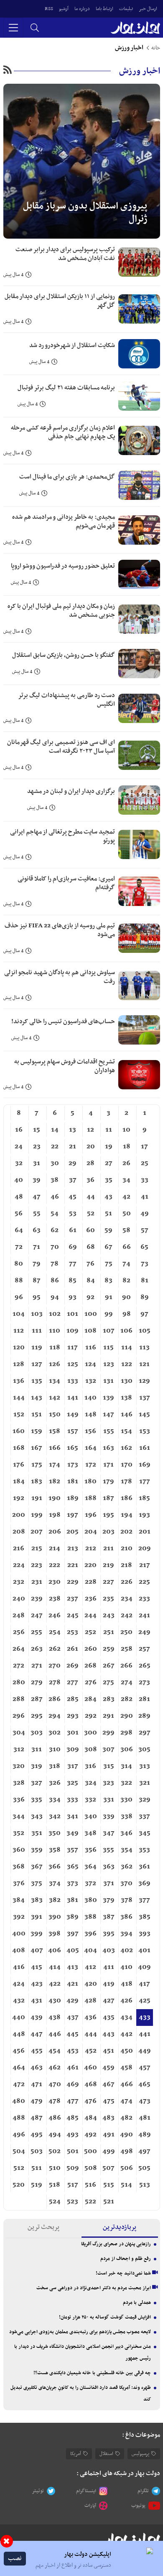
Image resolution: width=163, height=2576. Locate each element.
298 (126, 1733)
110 (55, 1331)
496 (19, 2135)
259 (109, 1649)
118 (55, 1348)
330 (126, 1800)
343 (37, 1817)
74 (126, 1264)
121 (144, 1364)
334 (55, 1800)
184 (19, 1482)
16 (19, 1130)
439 (37, 2018)
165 (73, 1448)
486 (55, 2118)
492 (90, 2135)
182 (55, 1482)
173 (73, 1465)
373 (73, 1884)
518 (55, 2185)
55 (37, 1214)
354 (127, 1850)
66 (127, 1247)
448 (19, 2034)
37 (73, 1180)
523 (73, 2202)
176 (19, 1465)
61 (73, 1230)
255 (37, 1632)
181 (73, 1482)
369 (144, 1884)
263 (37, 1649)
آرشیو (64, 9)
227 (108, 1582)
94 (55, 1297)
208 (19, 1532)
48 (19, 1197)
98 (127, 1314)
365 (73, 1867)
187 (108, 1498)
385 (145, 1917)
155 (109, 1431)
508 (91, 2168)
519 (37, 2185)
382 (55, 1900)
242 (127, 1616)
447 (37, 2034)
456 (19, 2051)
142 (55, 1398)
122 (127, 1364)
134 (55, 1381)
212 (91, 1549)
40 (19, 1180)
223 (37, 1565)
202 (126, 1532)
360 (19, 1850)
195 (108, 1515)
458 (126, 2068)
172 (91, 1465)
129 (144, 1381)
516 (90, 2185)
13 (73, 1130)
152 (19, 1415)
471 (37, 2084)
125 (73, 1364)
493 (73, 2135)
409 (144, 1967)
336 (19, 1800)
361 (144, 1867)
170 (127, 1465)
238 (55, 1599)
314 (126, 1766)
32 (19, 1163)
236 (91, 1599)
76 (90, 1264)
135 (37, 1381)
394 (126, 1934)
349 (73, 1833)
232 (19, 1582)
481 (145, 2118)
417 (144, 1984)
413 (73, 1967)
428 (90, 2001)
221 (73, 1565)
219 (108, 1565)
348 (90, 1833)
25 (145, 1163)
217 (145, 1565)
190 (55, 1498)
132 (91, 1381)
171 (108, 1465)
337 (144, 1817)
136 (19, 1381)
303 (37, 1733)
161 (145, 1448)
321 (145, 1783)
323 (108, 1783)
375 (37, 1884)
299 (108, 1733)
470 (55, 2084)
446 (55, 2034)
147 (108, 1415)
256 (19, 1632)
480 (19, 2101)
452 (91, 2051)
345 (145, 1833)
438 (55, 2018)
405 (73, 1951)
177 (145, 1482)
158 (55, 1431)
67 (108, 1247)
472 (19, 2084)
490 (126, 2135)
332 (90, 1800)
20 (91, 1147)
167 (37, 1448)
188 (91, 1498)
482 (126, 2118)
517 (73, 2185)
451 (108, 2051)
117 (73, 1348)
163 (108, 1448)
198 (55, 1515)
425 (145, 2001)
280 (19, 1683)
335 (37, 1800)
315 (109, 1766)
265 (145, 1666)
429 (73, 2001)
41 (145, 1197)
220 (90, 1565)
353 (144, 1850)
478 (55, 2101)
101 (73, 1314)
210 (127, 1549)
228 (91, 1582)
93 (73, 1297)
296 (19, 1716)
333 (73, 1800)
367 (37, 1867)
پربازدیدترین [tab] (120, 2227)
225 (144, 1582)
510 (55, 2168)
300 (90, 1733)
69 (73, 1247)
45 (73, 1197)
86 (55, 1281)
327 (37, 1783)
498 (127, 2151)
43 (108, 1197)
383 (37, 1900)
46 (55, 1197)
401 (144, 1951)
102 (55, 1314)
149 (73, 1415)
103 (37, 1314)
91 (109, 1297)
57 (145, 1230)
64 (19, 1230)
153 (145, 1431)
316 (90, 1766)
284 (90, 1699)
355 (108, 1850)
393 (145, 1934)
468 (91, 2084)
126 (55, 1364)
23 (37, 1147)
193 (144, 1515)
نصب (15, 2558)
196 (91, 1515)
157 (73, 1431)
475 (109, 2101)
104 (19, 1314)
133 (73, 1381)
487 (37, 2118)
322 (126, 1783)
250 (126, 1632)
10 (126, 1130)
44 (91, 1197)
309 (73, 1750)
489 (145, 2135)
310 (55, 1750)
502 (55, 2151)
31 (37, 1163)
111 (37, 1331)
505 (144, 2168)
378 (127, 1900)
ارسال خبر (148, 9)
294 (55, 1716)
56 (19, 1214)
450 (127, 2051)
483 (108, 2118)
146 (127, 1415)
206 (55, 1532)
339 (109, 1817)
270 (55, 1666)
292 (91, 1716)
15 (37, 1130)
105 (145, 1331)
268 (90, 1666)
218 (126, 1565)
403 (109, 1951)
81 (145, 1281)
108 (90, 1331)
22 (55, 1147)
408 (19, 1951)
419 (109, 1984)
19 (109, 1147)
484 (91, 2118)
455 (37, 2051)
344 (19, 1817)
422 (55, 1984)
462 (55, 2068)
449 (145, 2051)
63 (37, 1230)
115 (108, 1348)
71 (37, 1247)
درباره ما (82, 9)
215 (37, 1549)
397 (73, 1934)
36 (90, 1180)
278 (55, 1683)
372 (90, 1884)
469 (73, 2084)
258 (127, 1649)
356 (91, 1850)
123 (109, 1364)
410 (126, 1967)
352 (19, 1833)
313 (145, 1766)
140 (90, 1398)
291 (108, 1716)
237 (73, 1599)
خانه (156, 48)
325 (73, 1783)
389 (73, 1917)
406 (55, 1951)
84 (91, 1281)
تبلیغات (126, 9)
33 (145, 1180)
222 (55, 1565)
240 (19, 1599)
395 (109, 1934)
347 (109, 1833)
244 (90, 1616)
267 (109, 1666)
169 (145, 1465)
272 (19, 1666)
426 (126, 2001)
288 (19, 1699)
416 (19, 1967)
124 (90, 1364)
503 (37, 2151)
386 (126, 1917)
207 (37, 1532)
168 (19, 1448)
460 (90, 2068)
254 (55, 1632)
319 (37, 1766)
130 (127, 1381)
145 (144, 1415)
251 (109, 1632)
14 (55, 1130)
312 (19, 1750)
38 (55, 1180)
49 (145, 1214)
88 (19, 1281)
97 (144, 1314)
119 (37, 1348)
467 (108, 2084)
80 (19, 1264)
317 (73, 1766)
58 (126, 1230)
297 (145, 1733)
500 (90, 2151)
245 (73, 1616)
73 (145, 1264)
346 (126, 1833)
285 (73, 1699)
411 (109, 1967)
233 (144, 1599)
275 (108, 1683)
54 (55, 1214)
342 (55, 1817)
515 (109, 2185)
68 (91, 1247)
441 (145, 2034)
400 (19, 1934)
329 (145, 1800)
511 (37, 2168)
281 (144, 1699)
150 (55, 1415)
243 (109, 1616)
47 (37, 1197)
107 (109, 1331)
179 (108, 1482)
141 (73, 1398)
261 (73, 1649)
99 (109, 1314)
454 (55, 2051)
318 (55, 1766)
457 (145, 2068)
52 (91, 1214)
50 (127, 1214)
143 (37, 1398)
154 (126, 1431)
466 (127, 2084)
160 (19, 1431)
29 (73, 1163)
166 (55, 1448)
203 (108, 1532)
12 (90, 1130)
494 (55, 2135)
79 (37, 1264)
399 (37, 1934)
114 (127, 1348)
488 (19, 2118)
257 (144, 1649)
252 (90, 1632)
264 (19, 1649)
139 (108, 1398)
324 (91, 1783)
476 (90, 2101)
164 (91, 1448)
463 (37, 2068)
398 (55, 1934)
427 (109, 2001)
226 (127, 1582)
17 (144, 1147)
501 (73, 2151)
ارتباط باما (104, 9)
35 (109, 1180)
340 (91, 1817)
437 (73, 2018)
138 (126, 1398)
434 (126, 2018)
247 (37, 1616)
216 (19, 1549)
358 (55, 1850)
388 (90, 1917)
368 (19, 1867)
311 (37, 1750)
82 (126, 1281)
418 (127, 1984)
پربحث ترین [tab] (43, 2227)
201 (145, 1532)
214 (55, 1549)
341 (73, 1817)
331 (109, 1800)
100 (91, 1314)
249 (144, 1632)
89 (145, 1297)
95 (37, 1297)
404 (90, 1951)
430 (55, 2001)
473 (145, 2101)
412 (90, 1967)
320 (19, 1766)
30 (55, 1163)
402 (127, 1951)
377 (144, 1900)
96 (19, 1297)
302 (55, 1733)
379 (109, 1900)
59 (108, 1230)
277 (73, 1683)
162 (126, 1448)
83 (108, 1281)
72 (19, 1247)
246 (55, 1616)
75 (109, 1264)
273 (144, 1683)
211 (108, 1549)
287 (37, 1699)
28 (90, 1163)
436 (90, 2018)
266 (126, 1666)
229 (73, 1582)
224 (19, 1565)
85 (73, 1281)
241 (144, 1616)
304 (19, 1733)
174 (55, 1465)
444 (91, 2034)
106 (126, 1331)
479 (37, 2101)
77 (73, 1264)
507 (108, 2168)
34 (126, 1180)
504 (19, 2151)
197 (73, 1515)
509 (73, 2168)
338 (127, 1817)
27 (109, 1163)
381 (73, 1900)
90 (126, 1297)
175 (37, 1465)
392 (19, 1917)
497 (144, 2151)
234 (127, 1599)
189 (73, 1498)
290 (127, 1716)
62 (55, 1230)
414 (55, 1967)
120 (19, 1348)
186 (127, 1498)
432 (19, 2001)
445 (73, 2034)
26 (126, 1163)
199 (37, 1515)
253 (73, 1632)
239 (37, 1599)
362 (127, 1867)
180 (90, 1482)
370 (126, 1884)
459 (108, 2068)
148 (91, 1415)
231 (37, 1582)
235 (108, 1599)
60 (90, 1230)
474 (126, 2101)
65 (144, 1247)
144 (19, 1398)
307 (108, 1750)
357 (73, 1850)
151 (37, 1415)
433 (145, 2018)
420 (91, 1984)
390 (55, 1917)
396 (90, 1934)
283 (109, 1699)
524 (55, 2202)
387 (109, 1917)
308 (91, 1750)
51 (108, 1214)
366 (55, 1867)
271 (37, 1666)
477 (73, 2101)
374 (55, 1884)
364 (90, 1867)
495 (37, 2135)
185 (144, 1498)
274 (127, 1683)
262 (55, 1649)
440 (19, 2018)
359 (37, 1850)
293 (73, 1716)
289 (144, 1716)
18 (127, 1147)
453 (73, 2051)
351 (37, 1833)
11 (109, 1130)
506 (127, 2168)
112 (19, 1331)
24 (19, 1147)
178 (126, 1482)
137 (145, 1398)
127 (37, 1364)
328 (19, 1783)
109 (73, 1331)
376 (19, 1884)
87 (37, 1281)
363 (109, 1867)
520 (19, 2185)
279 (37, 1683)
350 (55, 1833)
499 (109, 2151)
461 (73, 2068)
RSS (49, 9)
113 (144, 1348)
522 (90, 2202)
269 (73, 1666)
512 (19, 2168)
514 (126, 2185)
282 (127, 1699)
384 (19, 1900)
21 (73, 1147)
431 (37, 2001)
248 (19, 1616)
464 (19, 2068)
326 (55, 1783)
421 (73, 1984)
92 (90, 1297)
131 (108, 1381)
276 (91, 1683)
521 (109, 2202)
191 (37, 1498)
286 (55, 1699)
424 (19, 1984)
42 (126, 1197)
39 (37, 1180)
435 (109, 2018)
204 (91, 1532)
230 (55, 1582)
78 (55, 1264)
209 (145, 1549)
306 (127, 1750)
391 (37, 1917)
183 (37, 1482)
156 (90, 1431)
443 (108, 2034)
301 (73, 1733)
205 (73, 1532)
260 (91, 1649)
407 (37, 1951)
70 (55, 1247)
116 (91, 1348)
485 (73, 2118)
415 (37, 1967)
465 (144, 2084)
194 (127, 1515)
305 (144, 1750)
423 (37, 1984)
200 (19, 1515)
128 (19, 1364)
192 (19, 1498)
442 (126, 2034)
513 (145, 2185)
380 (91, 1900)
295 (37, 1716)
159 (37, 1431)
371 (109, 1884)
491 (109, 2135)
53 (73, 1214)
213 (73, 1549)
